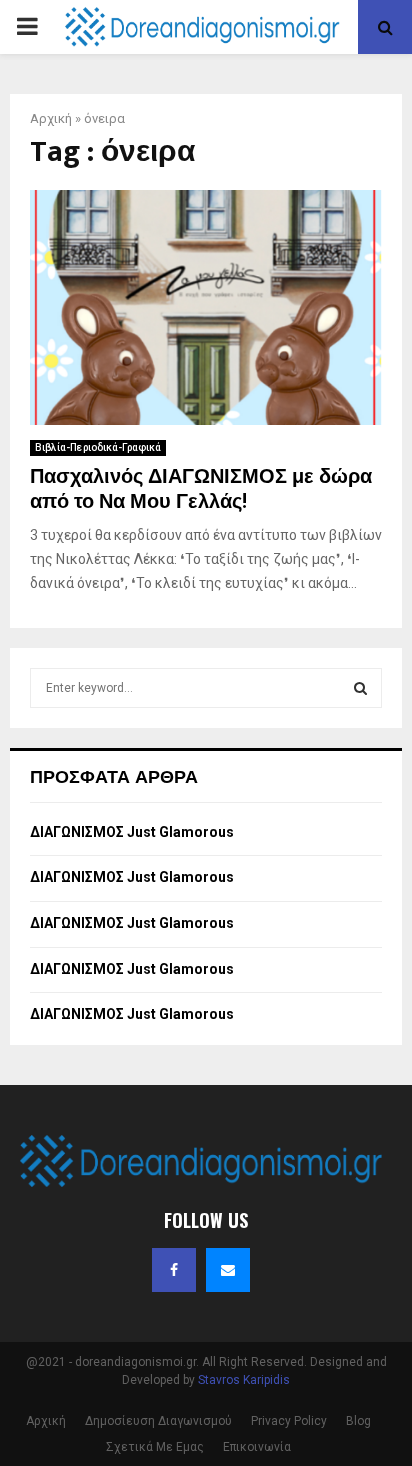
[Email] (228, 1270)
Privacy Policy (289, 1421)
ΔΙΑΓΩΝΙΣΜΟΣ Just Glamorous (132, 832)
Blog (358, 1421)
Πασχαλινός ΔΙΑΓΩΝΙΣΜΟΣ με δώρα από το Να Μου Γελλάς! (201, 489)
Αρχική (51, 118)
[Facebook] (174, 1270)
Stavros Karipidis (244, 1380)
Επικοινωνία (257, 1447)
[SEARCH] (360, 688)
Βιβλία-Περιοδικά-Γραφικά (98, 447)
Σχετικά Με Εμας (155, 1447)
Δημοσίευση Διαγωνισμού (158, 1421)
